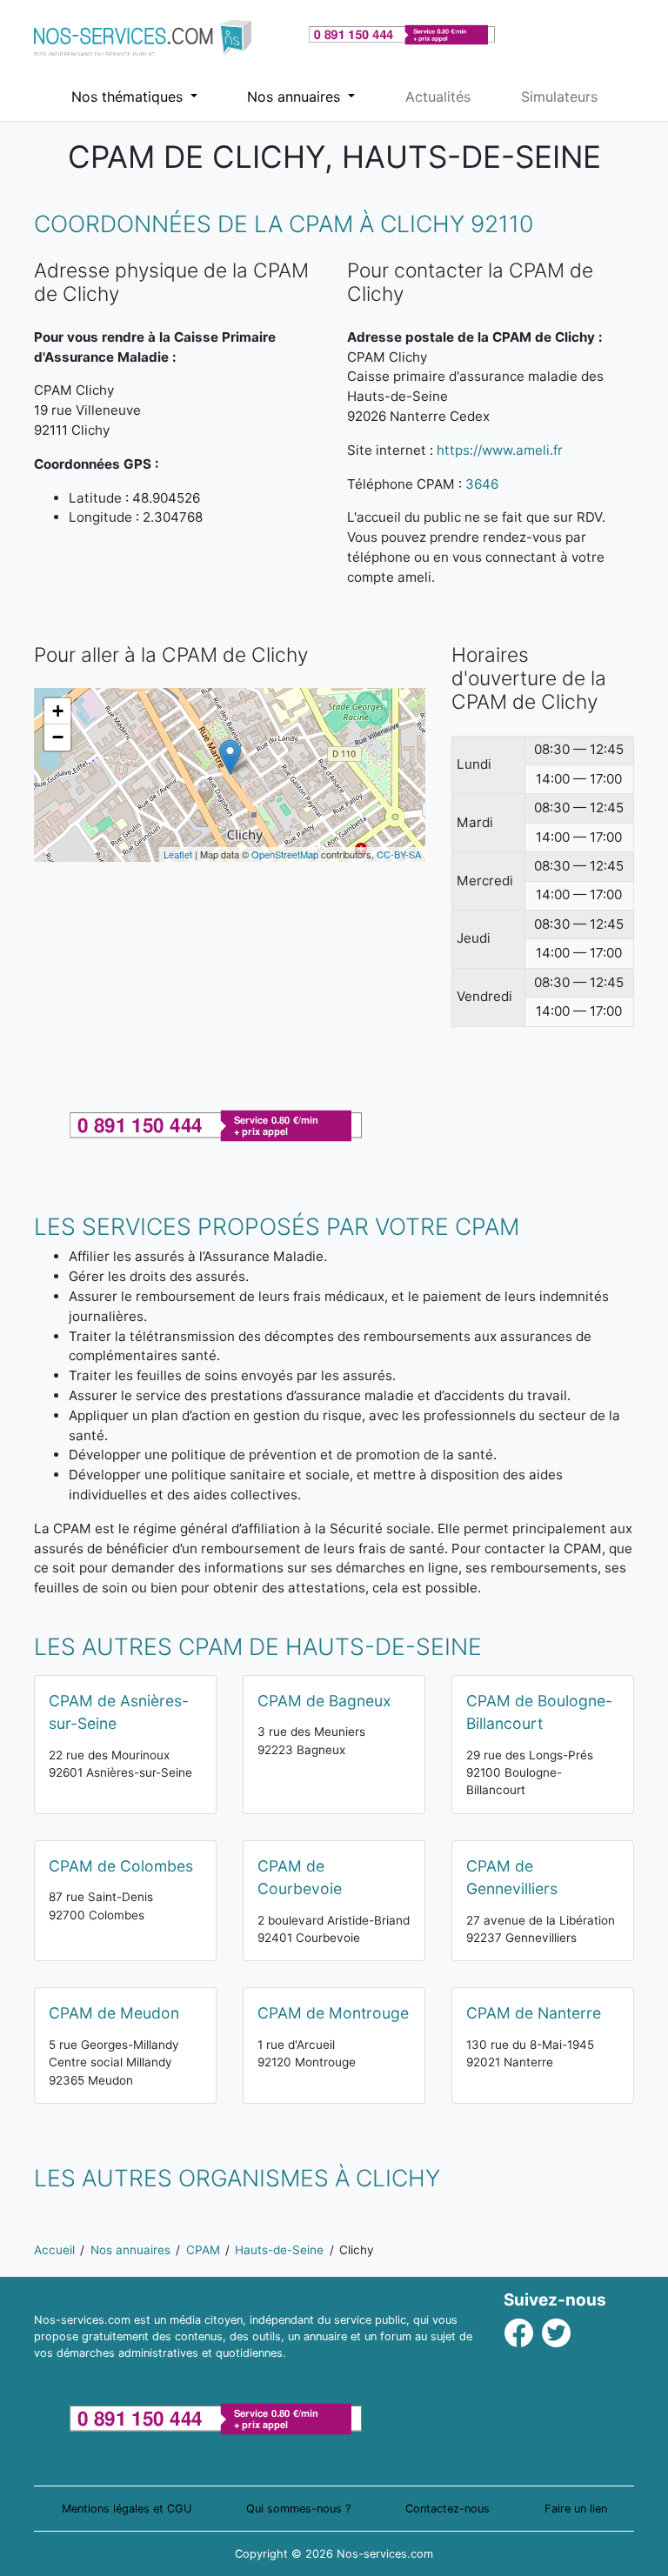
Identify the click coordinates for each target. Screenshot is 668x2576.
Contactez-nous (448, 2509)
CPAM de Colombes (121, 1866)
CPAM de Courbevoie (300, 1877)
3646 (482, 484)
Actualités (438, 97)
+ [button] (58, 711)
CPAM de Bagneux (324, 1701)
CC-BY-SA (399, 854)
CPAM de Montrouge (333, 2013)
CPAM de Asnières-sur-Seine (119, 1712)
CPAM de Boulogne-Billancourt (539, 1712)
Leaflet (178, 854)
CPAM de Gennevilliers (512, 1877)
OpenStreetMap (285, 854)
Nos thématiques (129, 97)
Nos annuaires (296, 97)
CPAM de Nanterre (534, 2013)
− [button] (58, 737)
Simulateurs (559, 97)
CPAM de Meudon (114, 2013)
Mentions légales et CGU (127, 2509)
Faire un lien (576, 2509)
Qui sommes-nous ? (298, 2509)
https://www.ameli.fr (500, 450)
